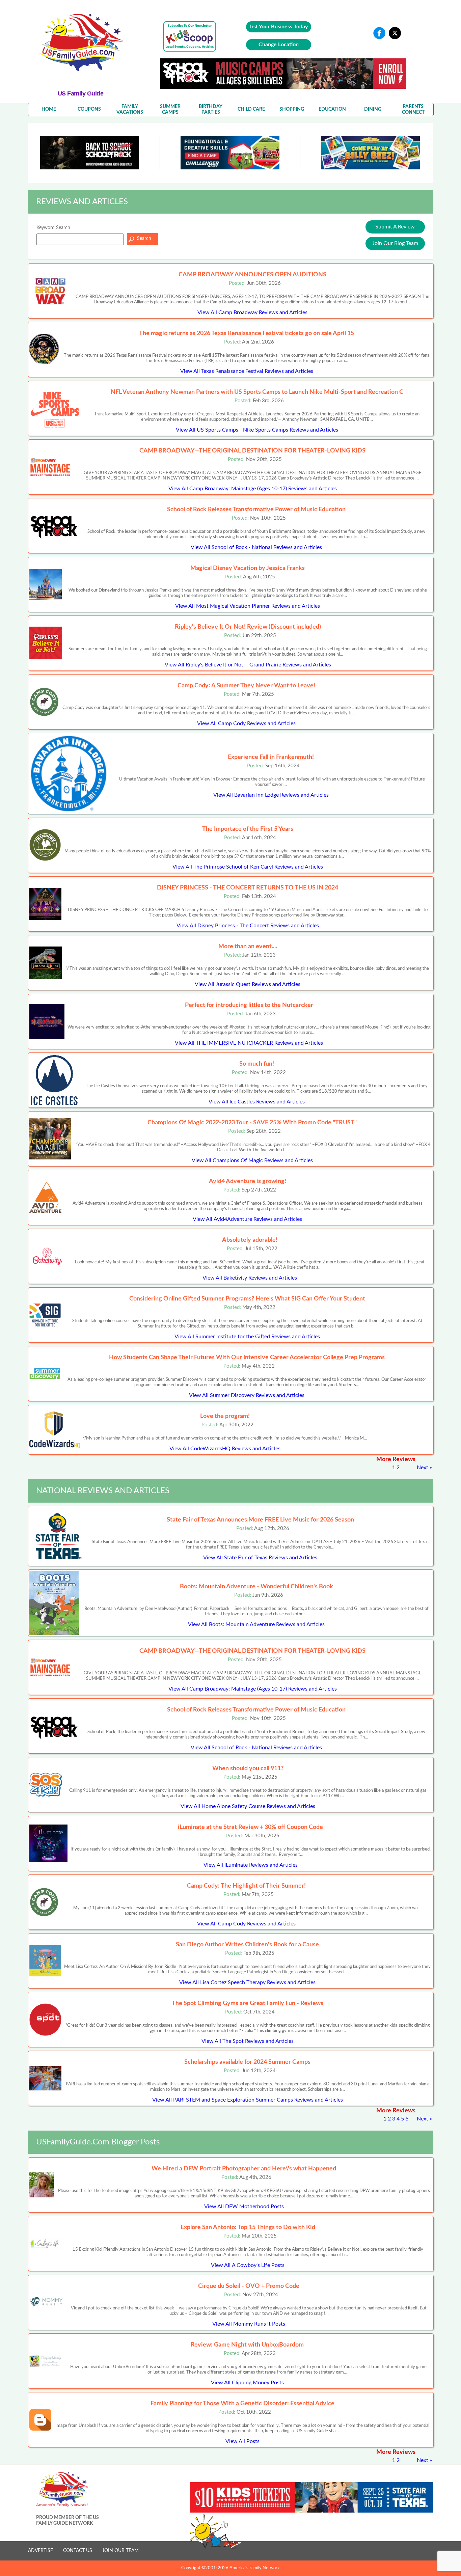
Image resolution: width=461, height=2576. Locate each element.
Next (423, 1468)
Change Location (279, 45)
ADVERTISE (40, 2551)
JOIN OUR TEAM (120, 2551)
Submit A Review (395, 227)
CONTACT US (78, 2551)
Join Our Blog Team (395, 243)
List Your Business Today (279, 27)
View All (252, 312)
